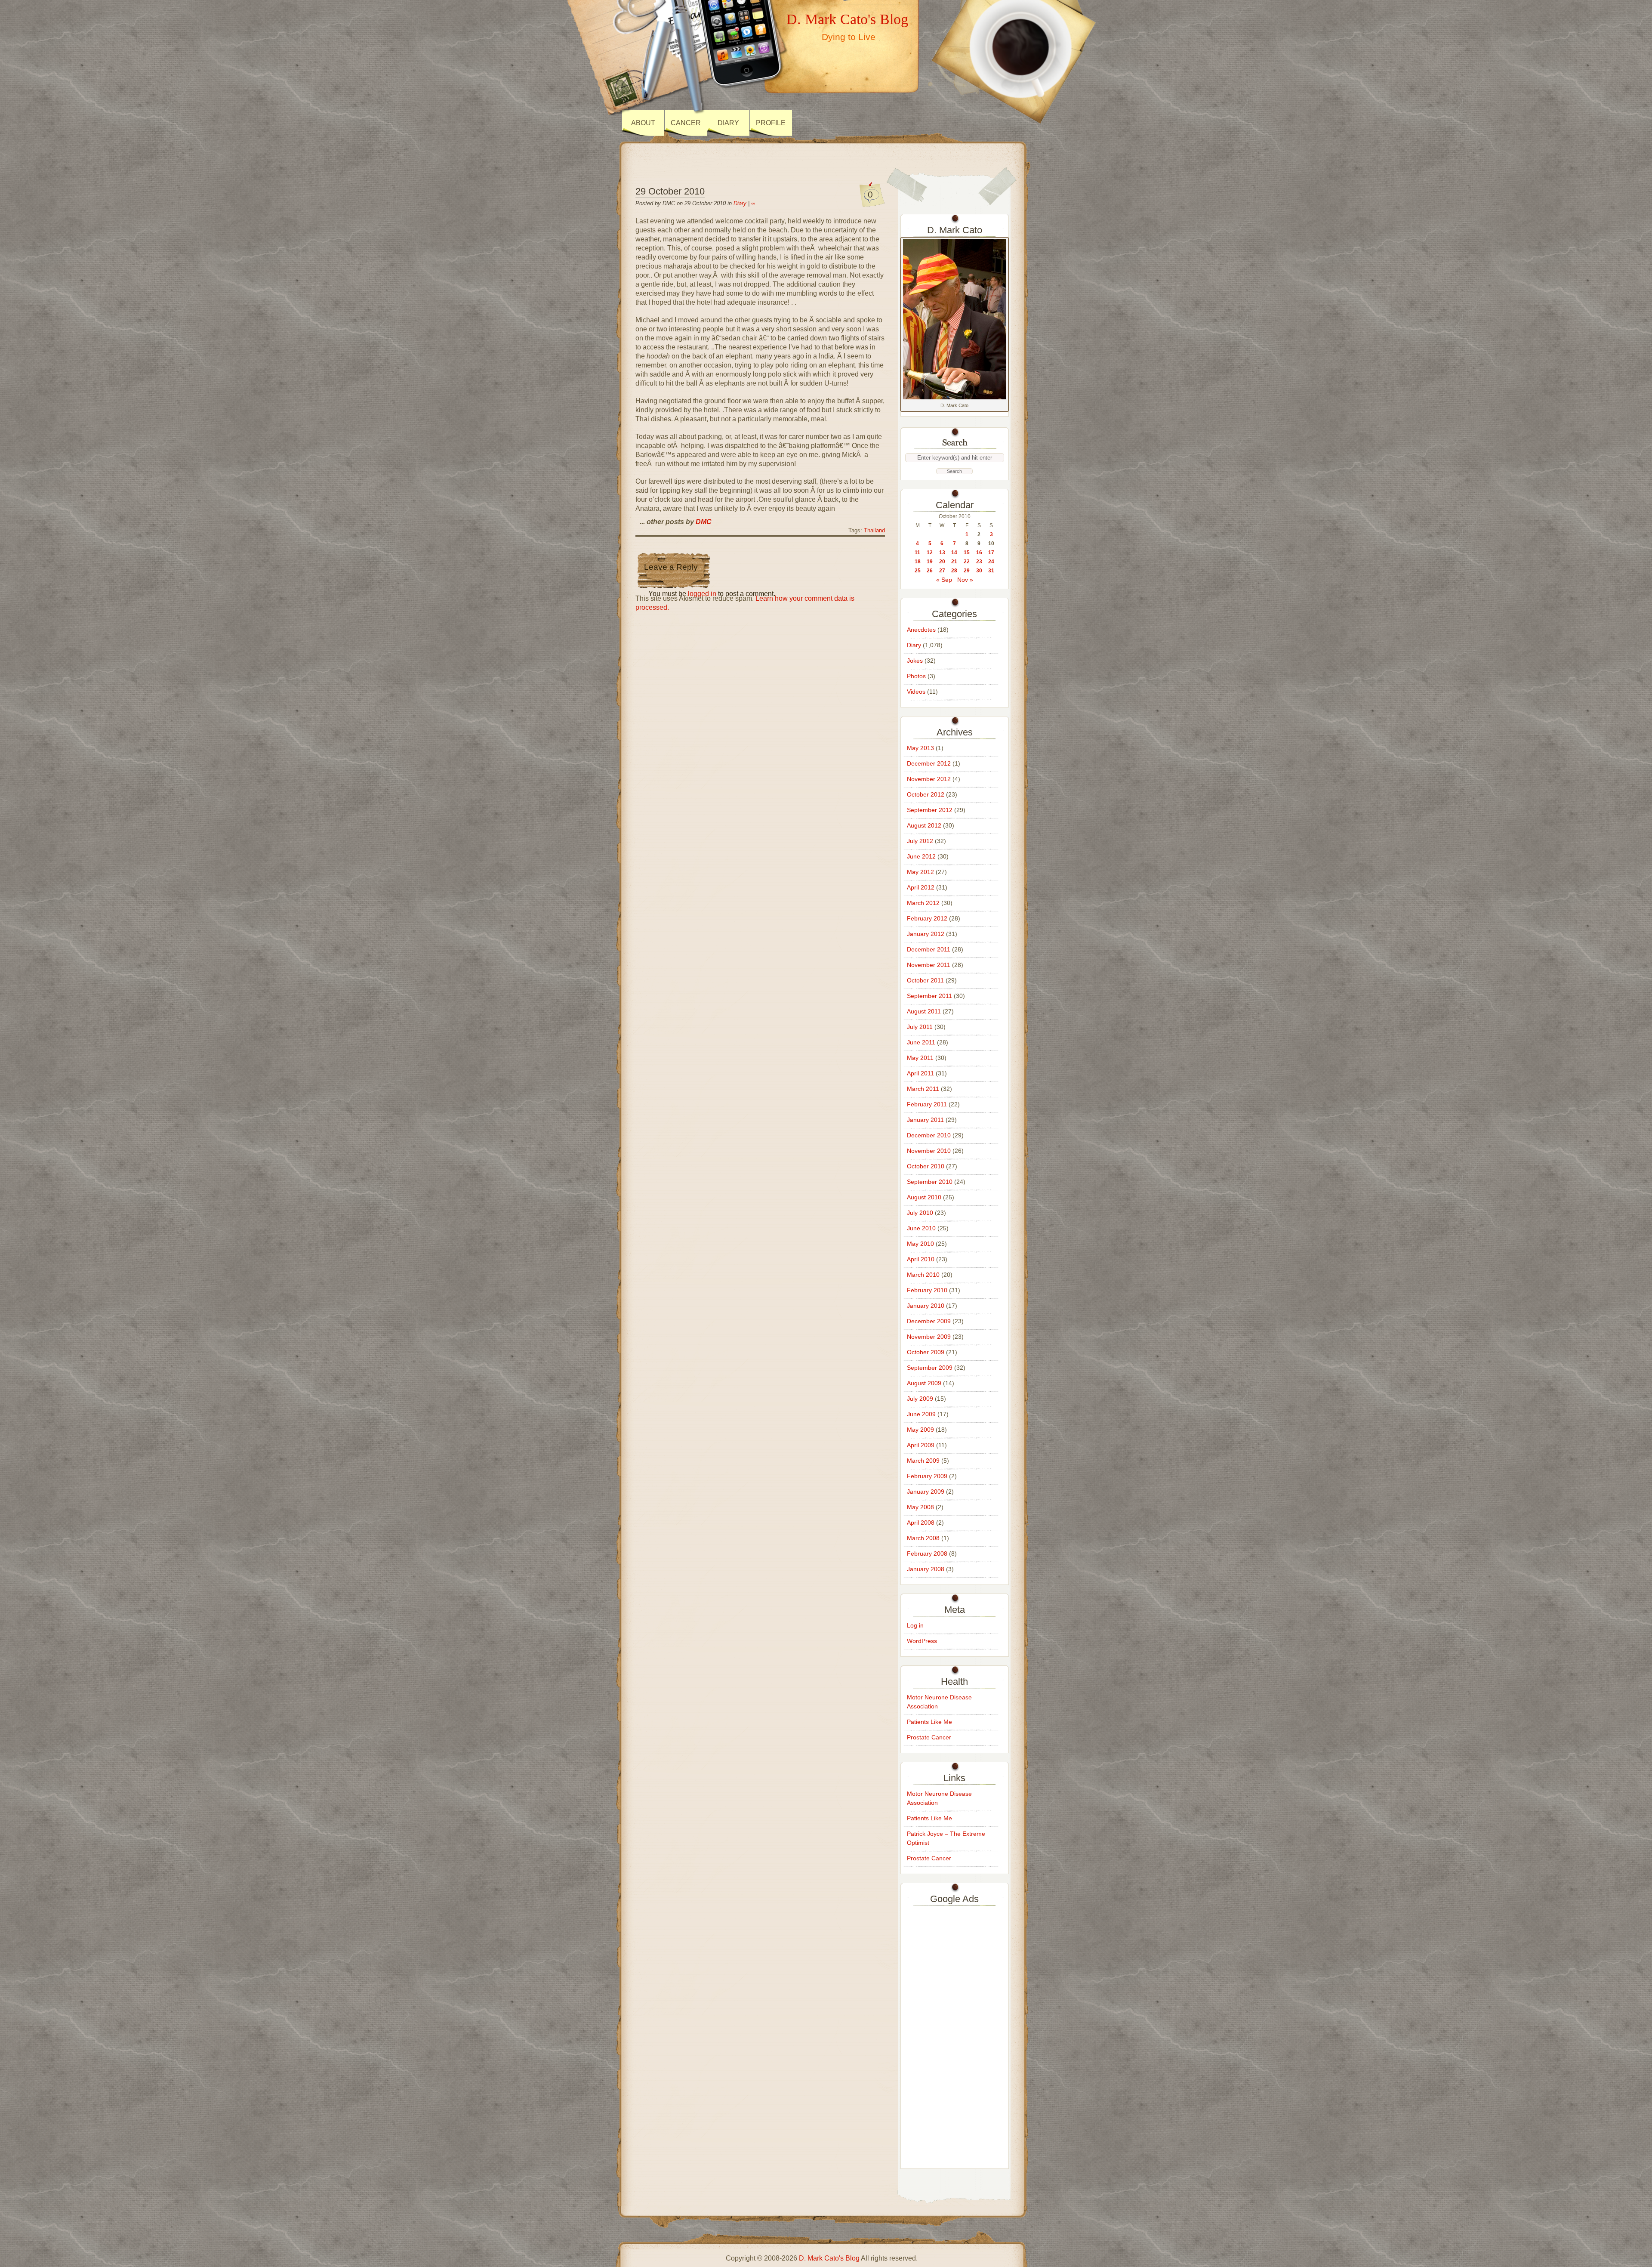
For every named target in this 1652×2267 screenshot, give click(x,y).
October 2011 (925, 980)
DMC (704, 522)
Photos (916, 676)
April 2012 (921, 887)
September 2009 (930, 1368)
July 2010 (920, 1213)
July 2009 (920, 1399)
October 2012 (926, 794)
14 (954, 553)
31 (991, 571)
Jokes (915, 661)
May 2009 (920, 1430)
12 (930, 553)
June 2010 (921, 1228)
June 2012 (921, 856)
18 (918, 562)
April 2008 (921, 1523)
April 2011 (920, 1073)
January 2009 (926, 1492)
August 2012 (924, 825)
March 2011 (923, 1089)
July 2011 (920, 1027)
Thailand (874, 531)
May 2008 (920, 1507)
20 (942, 562)
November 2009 (929, 1337)
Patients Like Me (929, 1722)
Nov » (965, 580)
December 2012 (929, 763)
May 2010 (920, 1244)
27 (942, 571)
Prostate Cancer (929, 1737)
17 (991, 553)
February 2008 (927, 1554)
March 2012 (923, 903)
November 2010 (929, 1151)
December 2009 (929, 1321)
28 (954, 571)
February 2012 (927, 918)
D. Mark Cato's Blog (847, 19)
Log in (915, 1625)
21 (954, 562)
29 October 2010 (670, 191)
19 (930, 562)
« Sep (944, 580)
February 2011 (927, 1104)
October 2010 (926, 1166)
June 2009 (921, 1414)
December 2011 (929, 949)
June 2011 (921, 1042)
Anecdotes (921, 630)
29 (967, 571)
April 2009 (921, 1445)
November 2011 (929, 965)
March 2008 (923, 1538)
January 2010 (926, 1306)
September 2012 (930, 810)
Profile (771, 123)
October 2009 (926, 1352)
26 (930, 571)
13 (942, 553)
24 (991, 562)
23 (979, 562)
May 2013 (920, 748)
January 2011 (925, 1120)
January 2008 (926, 1569)
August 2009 (924, 1383)
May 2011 (920, 1058)
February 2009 (927, 1476)
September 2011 (929, 996)
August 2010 (924, 1197)
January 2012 (926, 934)
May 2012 (920, 872)
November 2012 (929, 779)
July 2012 (920, 841)
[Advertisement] (955, 2035)
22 (967, 562)
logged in (702, 594)
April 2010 (921, 1259)
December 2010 (929, 1135)
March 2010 (923, 1275)
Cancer (686, 123)
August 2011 (924, 1011)
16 (979, 553)
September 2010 (930, 1182)
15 (967, 553)
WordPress (922, 1641)
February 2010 (927, 1290)
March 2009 (923, 1461)
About (643, 123)
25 (918, 571)
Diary (728, 123)
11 (917, 553)
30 (979, 571)
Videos (916, 692)
